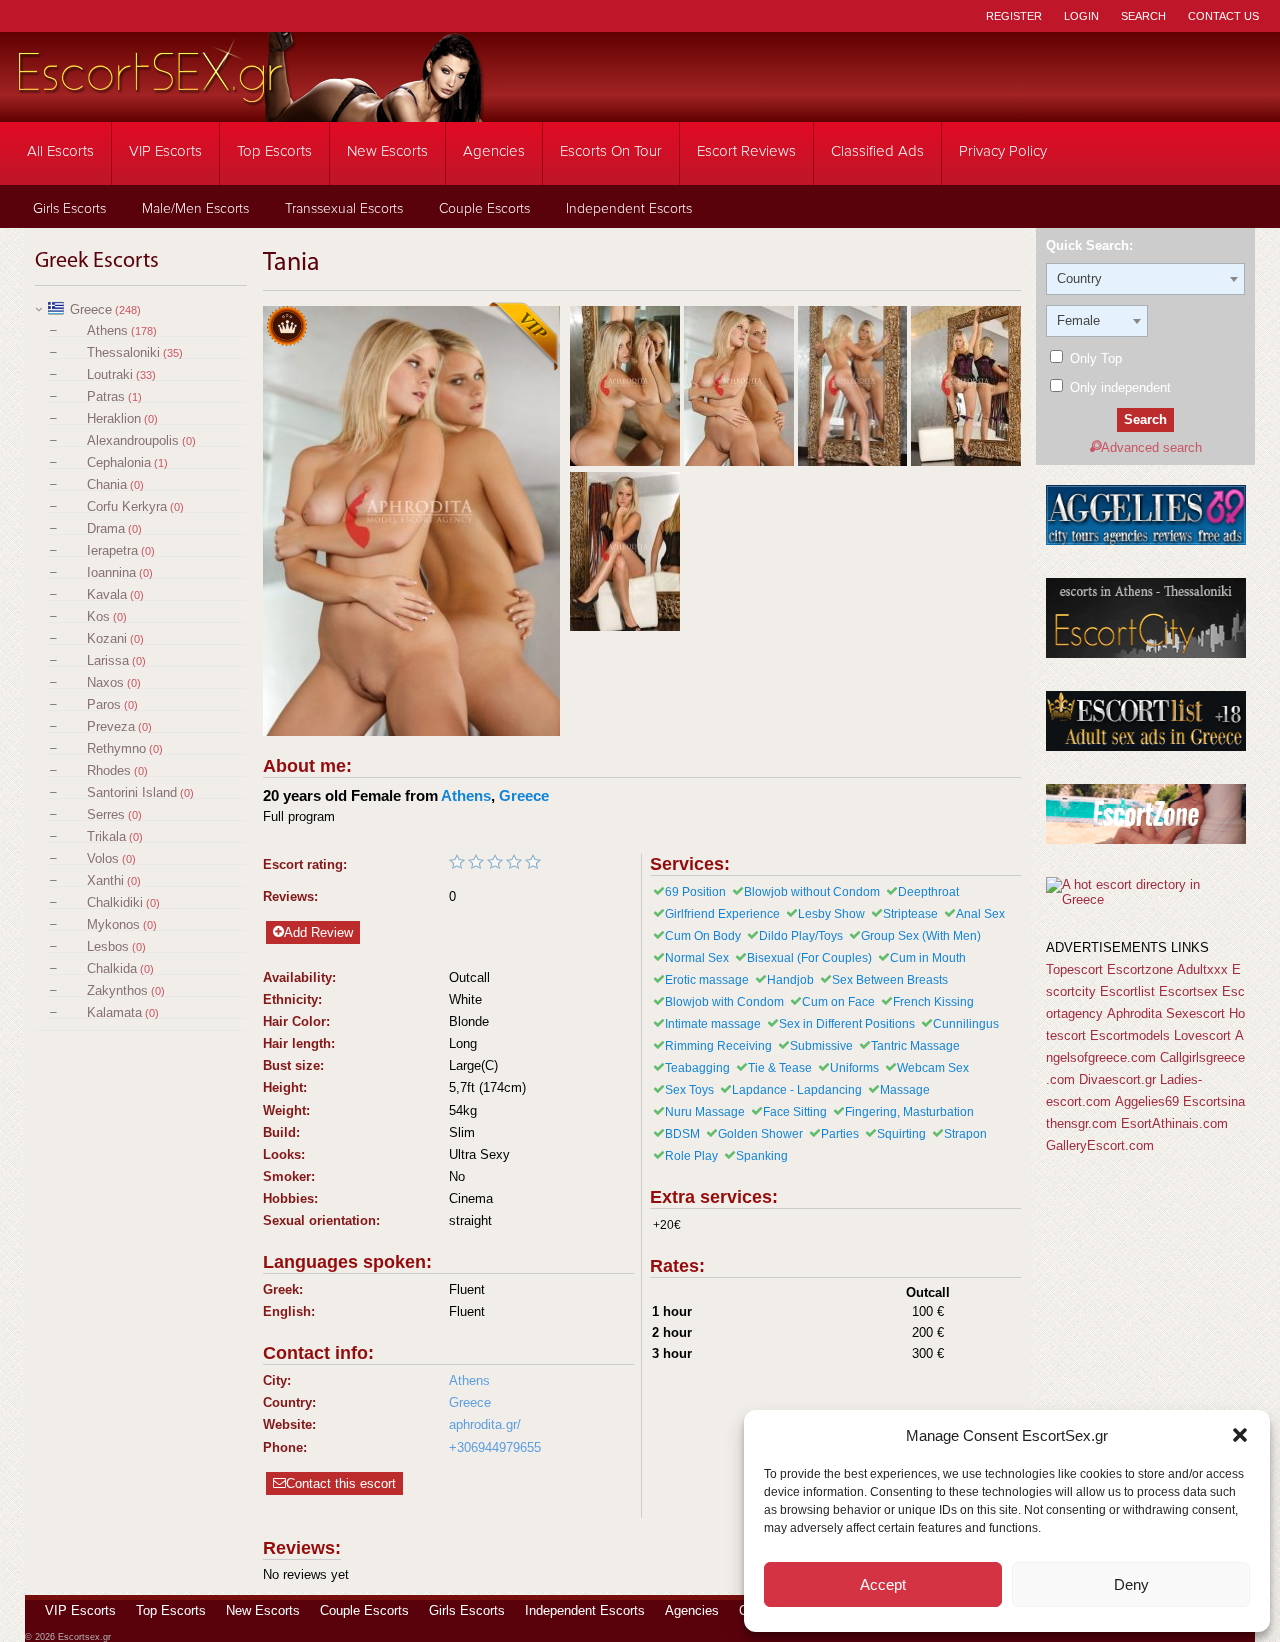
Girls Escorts (69, 209)
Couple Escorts (484, 209)
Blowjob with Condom (724, 1002)
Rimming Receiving (718, 1046)
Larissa (108, 660)
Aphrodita (1134, 1013)
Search (1143, 16)
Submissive (821, 1046)
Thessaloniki (123, 352)
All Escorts (60, 151)
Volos (103, 858)
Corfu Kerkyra (127, 506)
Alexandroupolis (133, 440)
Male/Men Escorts (195, 209)
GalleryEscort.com (1100, 1145)
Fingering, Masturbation (909, 1112)
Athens (107, 330)
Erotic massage (707, 980)
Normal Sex (697, 958)
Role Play (691, 1156)
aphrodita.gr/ (485, 1424)
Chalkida (112, 968)
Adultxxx (1202, 969)
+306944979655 (495, 1447)
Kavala (107, 594)
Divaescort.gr (1117, 1079)
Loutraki (110, 374)
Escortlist (1127, 991)
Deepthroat (928, 892)
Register (1014, 16)
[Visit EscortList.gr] (1146, 746)
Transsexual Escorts (344, 209)
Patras (106, 396)
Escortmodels (1130, 1035)
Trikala (106, 836)
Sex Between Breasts (890, 980)
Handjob (790, 980)
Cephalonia (119, 462)
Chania (107, 484)
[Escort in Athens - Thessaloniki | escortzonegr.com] (1146, 839)
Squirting (901, 1134)
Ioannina (111, 572)
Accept (883, 1584)
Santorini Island (132, 792)
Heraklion (114, 418)
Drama (106, 528)
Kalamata (114, 1012)
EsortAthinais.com (1174, 1123)
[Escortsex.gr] (250, 108)
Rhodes (109, 770)
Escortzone (1140, 969)
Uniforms (854, 1068)
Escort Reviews (746, 151)
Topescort (1074, 969)
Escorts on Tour (611, 151)
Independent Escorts (629, 209)
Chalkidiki (115, 902)
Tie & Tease (780, 1068)
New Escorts (387, 151)
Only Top (1094, 358)
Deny (1131, 1584)
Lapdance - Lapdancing (797, 1090)
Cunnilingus (966, 1024)
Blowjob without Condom (812, 892)
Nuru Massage (705, 1112)
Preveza (111, 726)
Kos (98, 616)
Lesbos (108, 946)
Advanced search (1151, 447)
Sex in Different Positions (847, 1024)
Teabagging (697, 1068)
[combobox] (1145, 279)
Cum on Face (838, 1002)
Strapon (965, 1134)
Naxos (105, 682)
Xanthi (105, 880)
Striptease (910, 914)
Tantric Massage (915, 1046)
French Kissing (933, 1002)
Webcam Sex (933, 1068)
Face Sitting (795, 1112)
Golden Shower (760, 1134)
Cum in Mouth (928, 958)
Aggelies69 (1147, 1101)
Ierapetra (112, 550)
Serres (106, 814)
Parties (840, 1134)
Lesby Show (831, 914)
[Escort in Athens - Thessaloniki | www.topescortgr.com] (1145, 899)
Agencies (494, 151)
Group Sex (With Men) (921, 936)
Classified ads (877, 151)
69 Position (695, 892)
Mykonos (113, 924)
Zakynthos (117, 990)
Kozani (107, 638)
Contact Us (1223, 16)
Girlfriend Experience (722, 914)
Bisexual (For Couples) (809, 958)
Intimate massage (713, 1024)
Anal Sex (980, 914)
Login (1081, 16)
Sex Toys (689, 1090)
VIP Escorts (165, 151)
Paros (104, 704)
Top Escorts (274, 151)
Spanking (762, 1156)
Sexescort (1195, 1013)
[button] (1240, 1435)
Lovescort (1202, 1035)
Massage (905, 1090)
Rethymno (116, 748)
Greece (91, 309)
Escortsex (1188, 991)
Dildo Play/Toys (801, 936)
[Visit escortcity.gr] (1146, 653)
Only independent (1118, 387)
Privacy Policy (1003, 151)
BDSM (682, 1134)
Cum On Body (703, 936)
